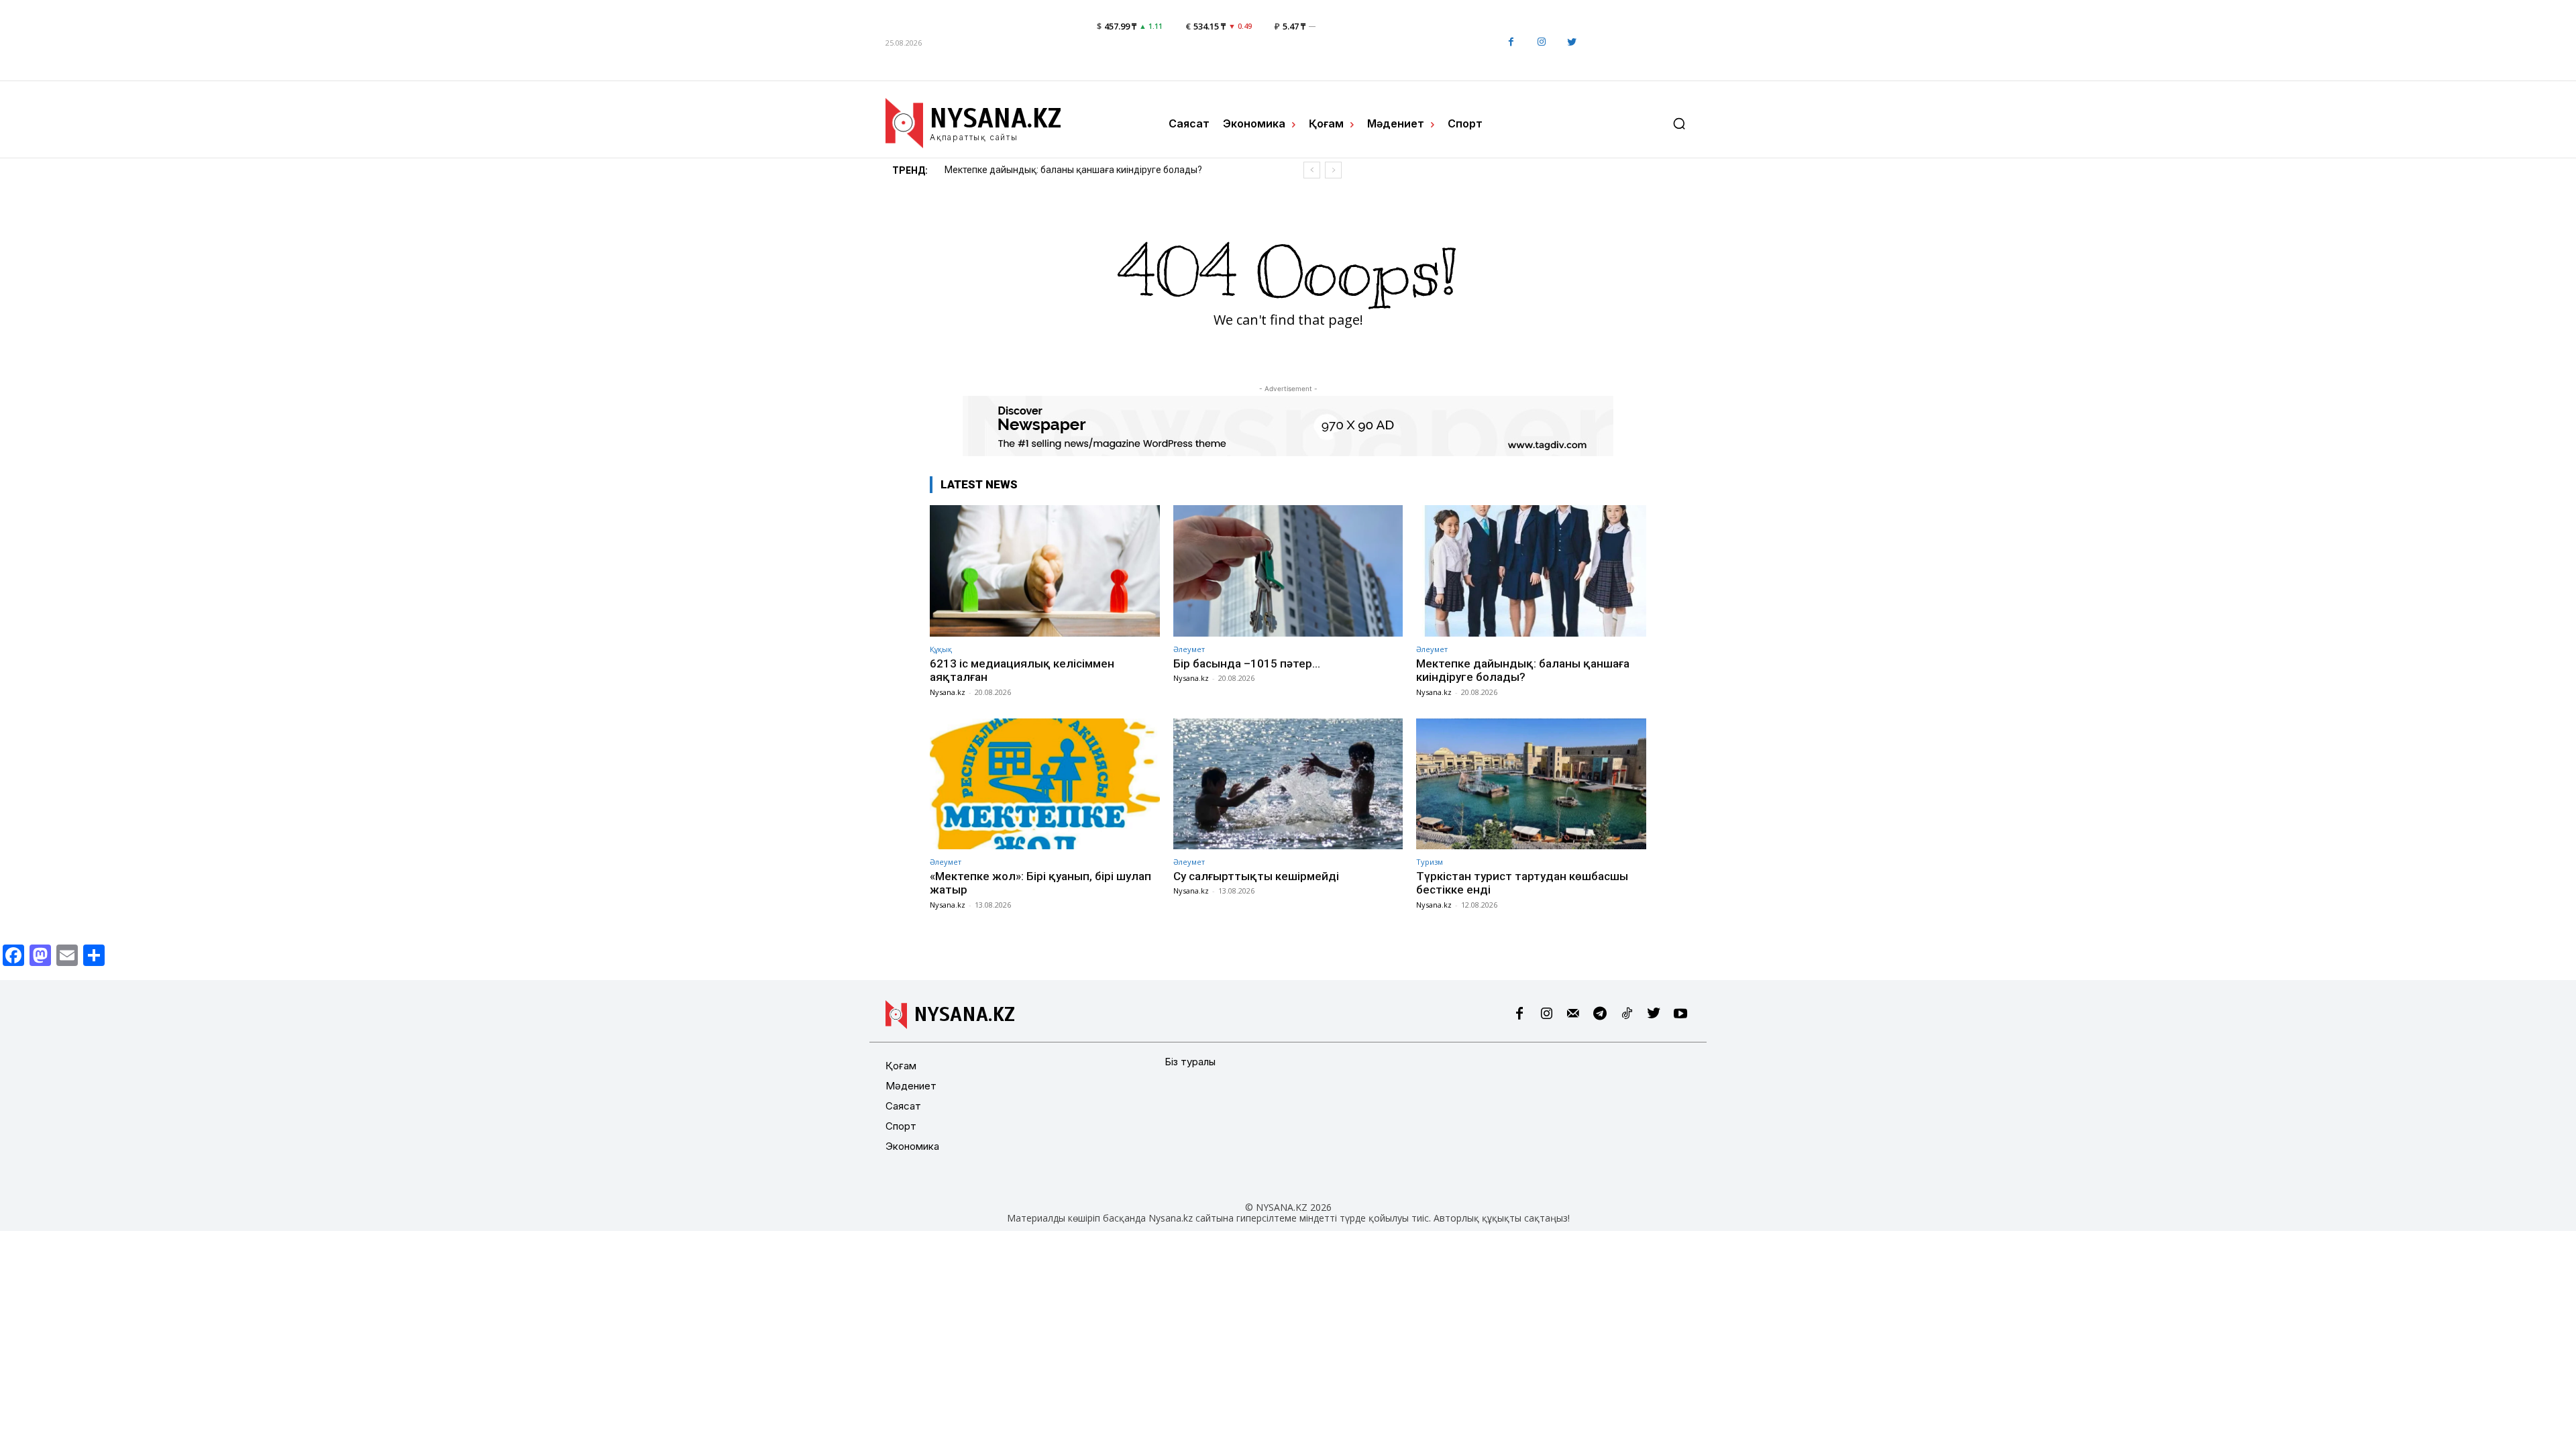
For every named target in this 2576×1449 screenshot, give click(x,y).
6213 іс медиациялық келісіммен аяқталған (1022, 670)
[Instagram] (1541, 43)
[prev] (1312, 170)
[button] (1679, 123)
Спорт (901, 1126)
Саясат (903, 1106)
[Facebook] (1511, 43)
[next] (1333, 170)
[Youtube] (1680, 1014)
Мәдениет (911, 1086)
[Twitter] (1571, 43)
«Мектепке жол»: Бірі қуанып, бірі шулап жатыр (1050, 170)
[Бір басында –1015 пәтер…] (1288, 571)
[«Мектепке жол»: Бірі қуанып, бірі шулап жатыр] (1045, 784)
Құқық (941, 649)
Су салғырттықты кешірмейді (1256, 876)
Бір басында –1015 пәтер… (1247, 663)
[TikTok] (1627, 1014)
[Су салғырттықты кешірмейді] (1288, 784)
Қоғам (901, 1066)
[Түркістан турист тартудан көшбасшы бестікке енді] (1531, 784)
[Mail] (1573, 1014)
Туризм (1430, 862)
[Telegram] (1600, 1014)
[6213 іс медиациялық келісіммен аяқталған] (1045, 571)
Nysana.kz (948, 692)
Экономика (912, 1146)
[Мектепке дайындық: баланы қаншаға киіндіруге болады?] (1531, 571)
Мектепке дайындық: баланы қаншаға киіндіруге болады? (1523, 670)
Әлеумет (1189, 649)
